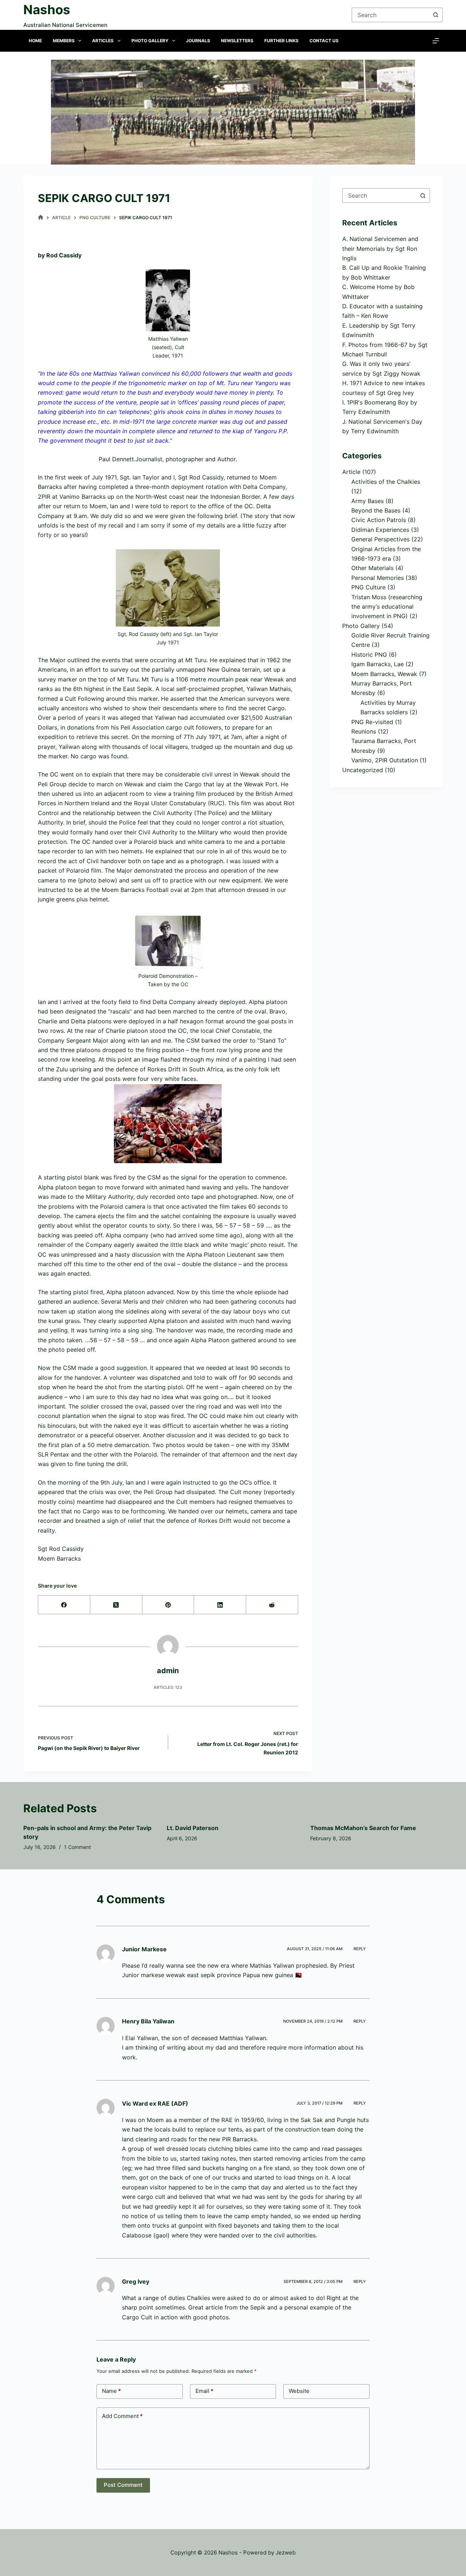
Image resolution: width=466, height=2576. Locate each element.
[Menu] (436, 41)
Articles (103, 41)
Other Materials (372, 568)
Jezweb (286, 2553)
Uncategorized (363, 770)
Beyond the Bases (376, 510)
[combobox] (379, 195)
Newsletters (237, 41)
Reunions (364, 731)
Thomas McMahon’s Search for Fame (363, 1828)
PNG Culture (368, 587)
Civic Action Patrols (379, 520)
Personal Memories (378, 578)
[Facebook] (64, 1605)
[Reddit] (272, 1605)
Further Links (281, 41)
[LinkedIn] (220, 1605)
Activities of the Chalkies (386, 482)
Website (299, 2391)
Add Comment (122, 2416)
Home (35, 41)
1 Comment (78, 1847)
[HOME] (41, 218)
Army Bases (368, 501)
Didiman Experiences (380, 530)
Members (64, 41)
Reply (360, 1949)
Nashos (47, 9)
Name (111, 2391)
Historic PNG (369, 655)
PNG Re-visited (372, 722)
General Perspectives (380, 539)
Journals (198, 41)
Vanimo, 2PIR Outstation (385, 760)
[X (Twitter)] (116, 1605)
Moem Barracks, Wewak (384, 674)
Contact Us (324, 41)
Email (204, 2391)
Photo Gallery (150, 41)
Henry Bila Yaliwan (148, 2021)
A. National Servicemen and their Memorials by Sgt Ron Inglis (380, 248)
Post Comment (123, 2485)
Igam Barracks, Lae (378, 664)
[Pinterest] (168, 1605)
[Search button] (435, 15)
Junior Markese (144, 1949)
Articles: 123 (168, 1687)
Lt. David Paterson (193, 1828)
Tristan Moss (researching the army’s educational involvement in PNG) (387, 607)
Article (351, 472)
